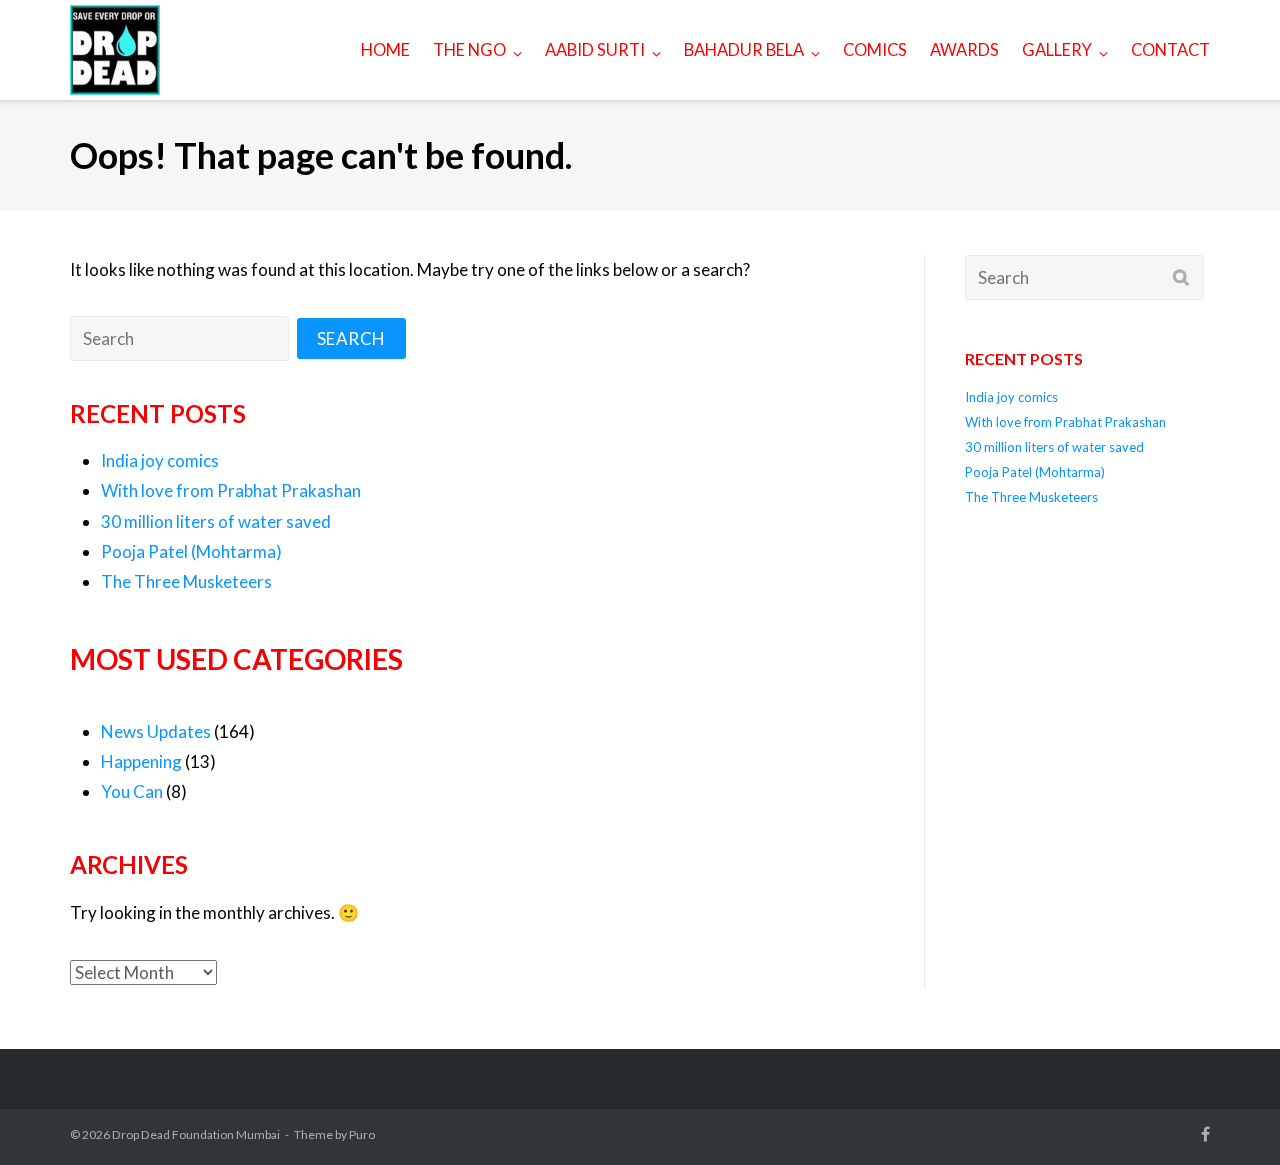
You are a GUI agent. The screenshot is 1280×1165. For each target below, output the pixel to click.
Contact (1170, 50)
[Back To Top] (1224, 1109)
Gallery (1057, 50)
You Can (132, 791)
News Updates (156, 731)
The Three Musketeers (186, 581)
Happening (141, 761)
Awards (964, 50)
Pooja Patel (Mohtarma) (191, 551)
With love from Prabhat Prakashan (231, 490)
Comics (875, 50)
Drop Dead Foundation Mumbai (196, 1134)
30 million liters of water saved (216, 521)
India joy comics (160, 460)
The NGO (469, 50)
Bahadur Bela (744, 50)
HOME (385, 50)
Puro (362, 1134)
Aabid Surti (595, 50)
